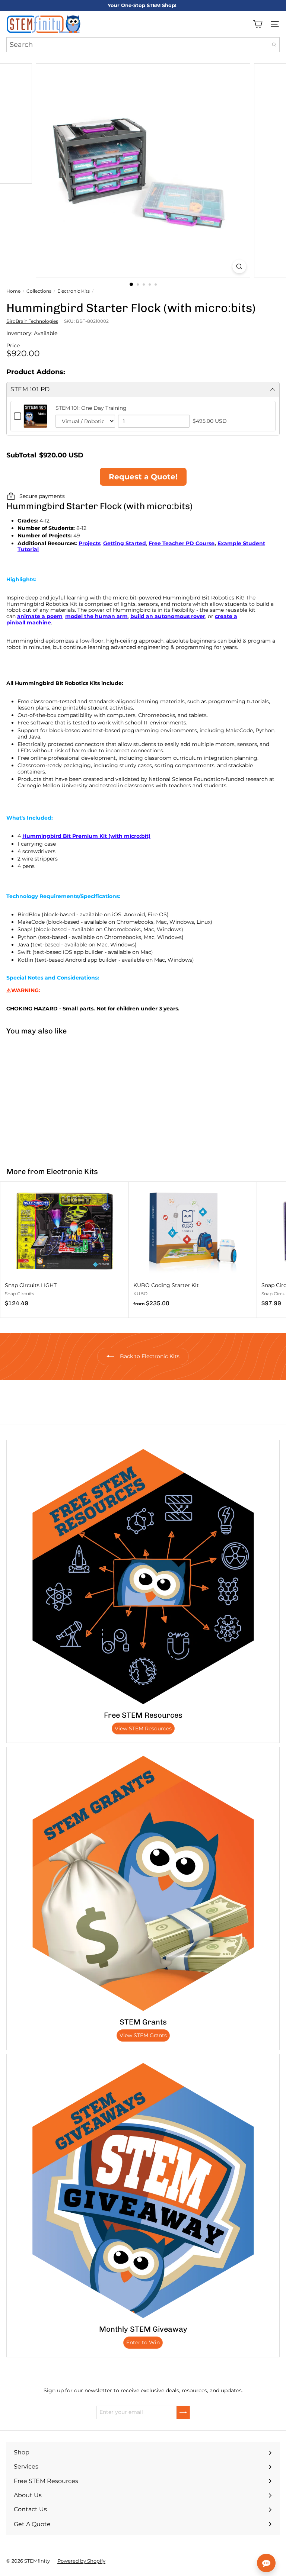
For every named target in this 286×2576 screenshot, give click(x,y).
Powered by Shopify (81, 2561)
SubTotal (21, 455)
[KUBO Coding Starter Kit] (193, 1247)
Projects (90, 543)
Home (13, 291)
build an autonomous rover (168, 616)
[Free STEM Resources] (143, 1576)
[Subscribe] (183, 2412)
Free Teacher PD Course (182, 543)
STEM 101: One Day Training (91, 408)
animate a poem (40, 616)
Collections (39, 291)
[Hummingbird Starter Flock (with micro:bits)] (47, 1096)
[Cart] (258, 24)
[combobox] (143, 45)
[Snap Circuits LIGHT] (65, 1247)
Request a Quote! (143, 477)
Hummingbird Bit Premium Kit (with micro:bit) (86, 836)
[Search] (274, 45)
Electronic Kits (74, 291)
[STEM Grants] (143, 1883)
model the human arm (96, 616)
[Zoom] (239, 266)
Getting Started (125, 543)
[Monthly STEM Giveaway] (143, 2190)
